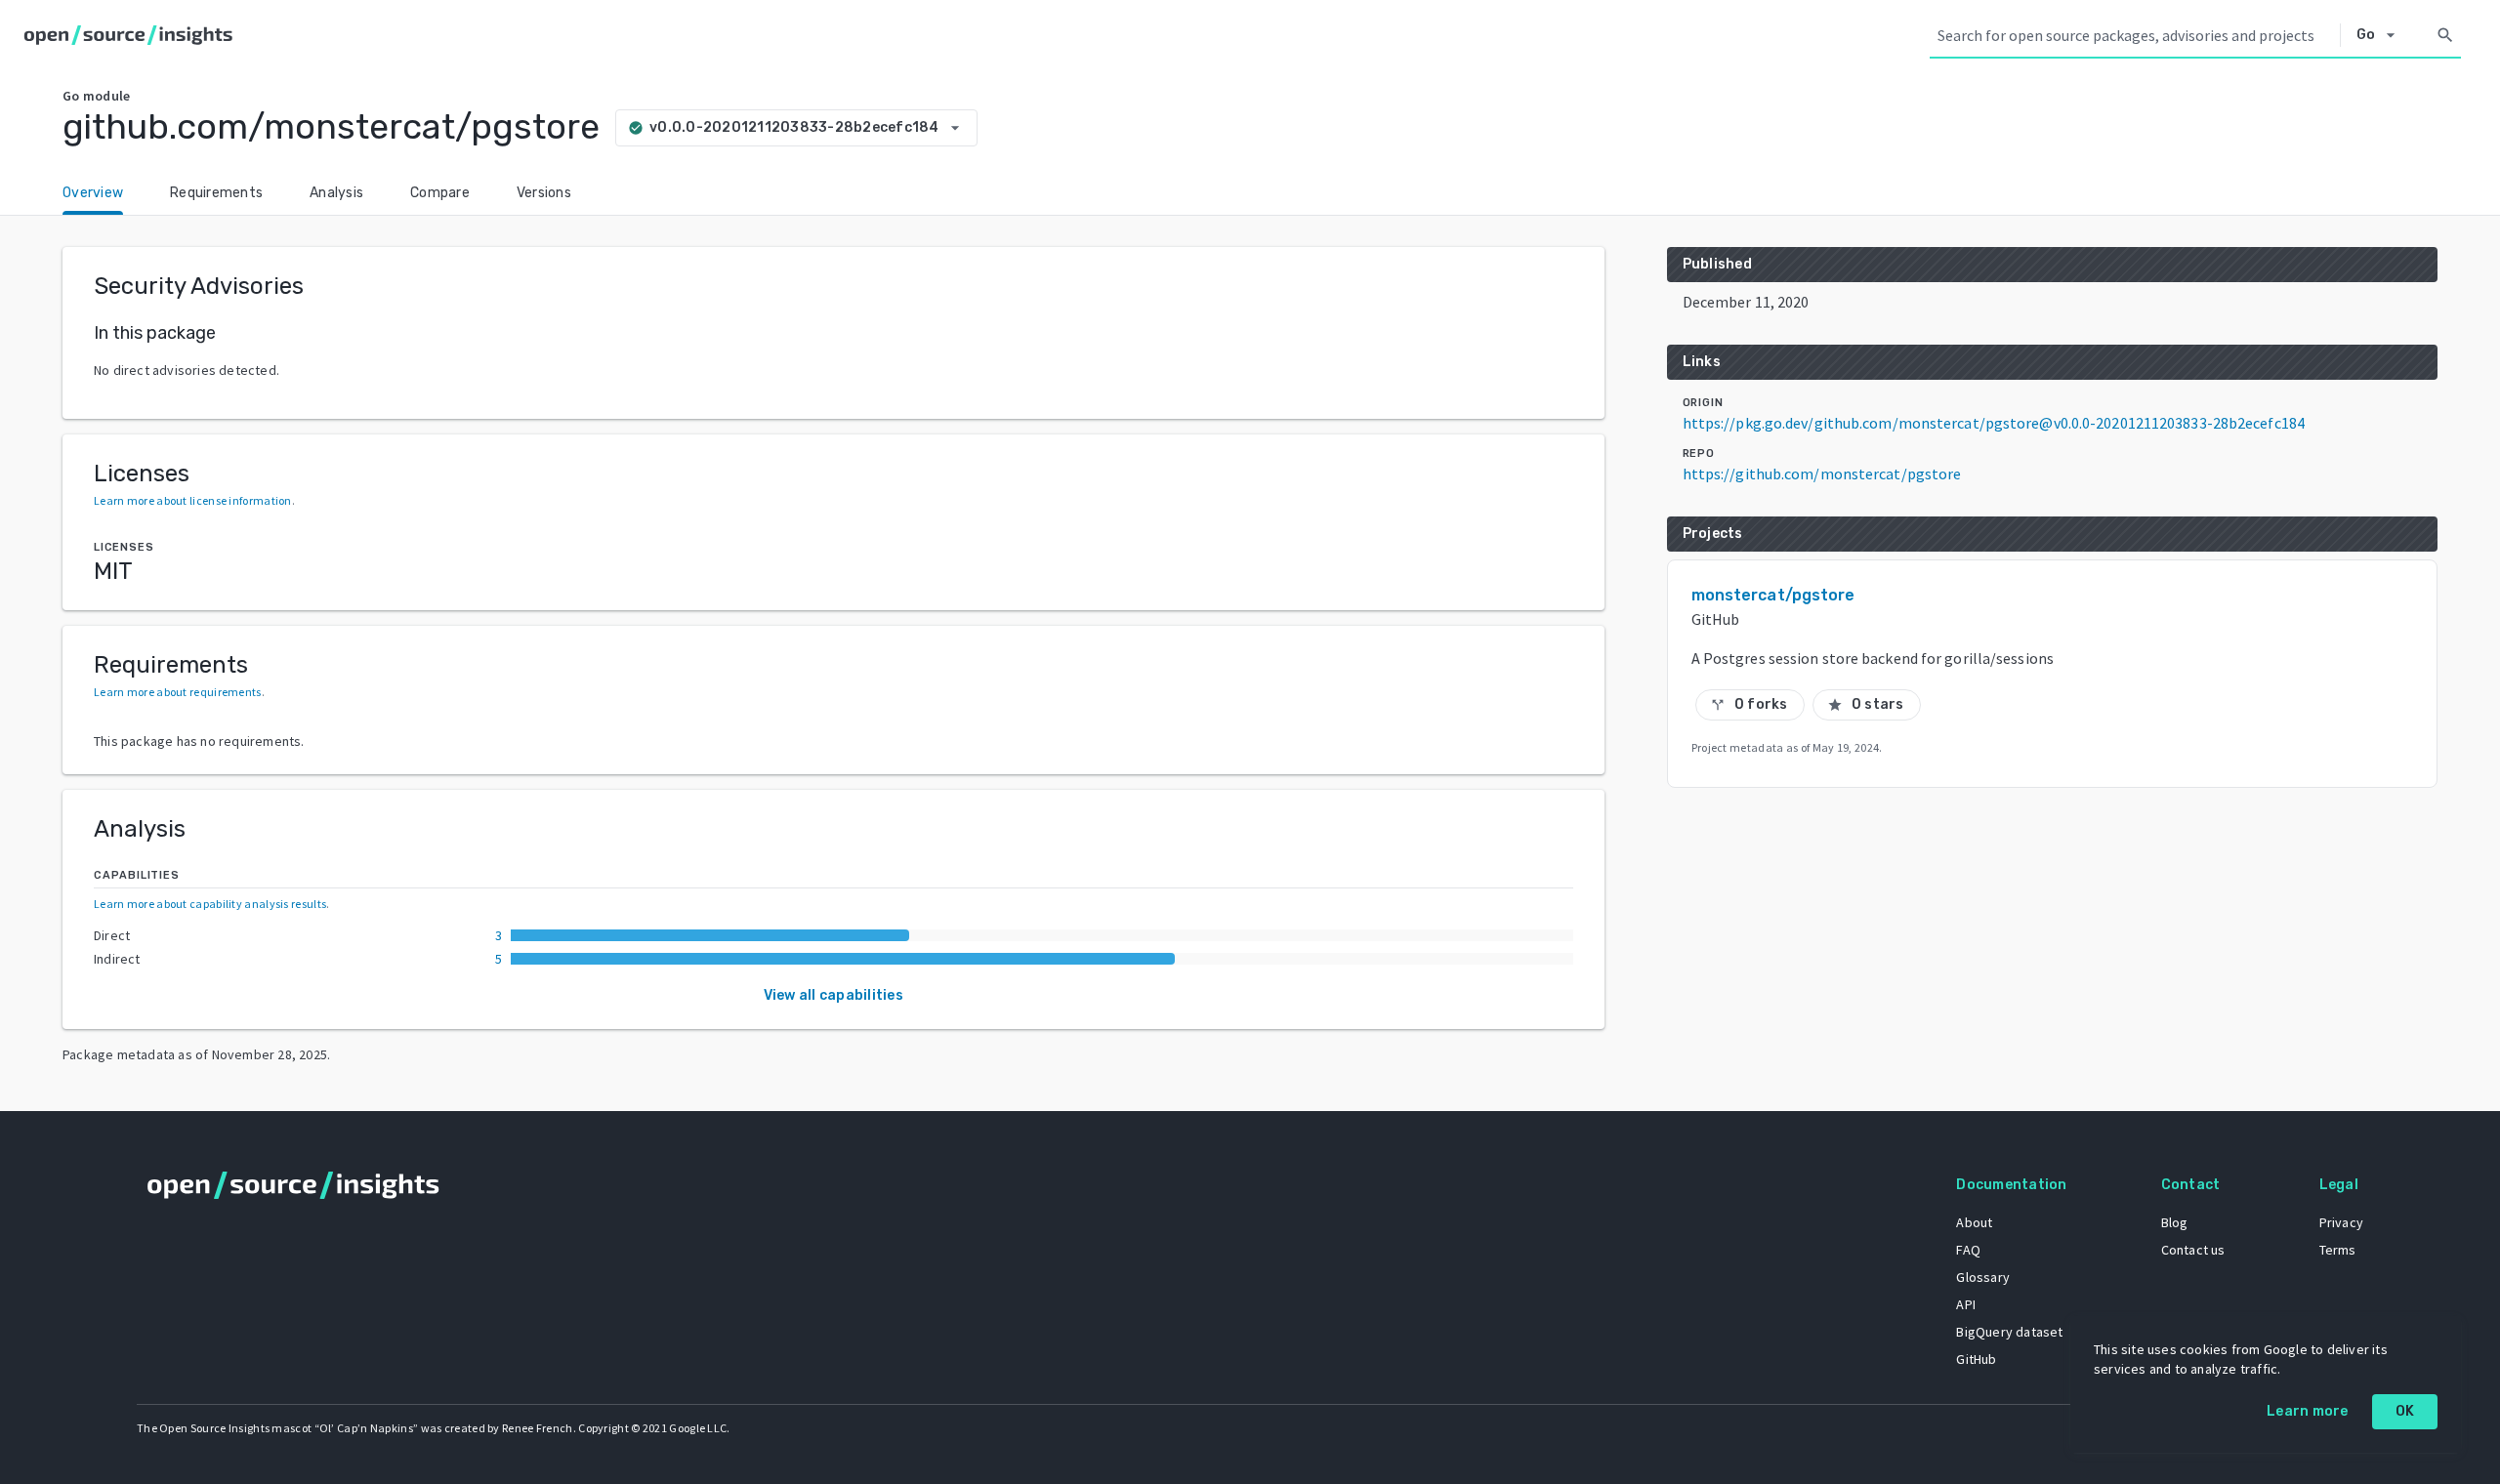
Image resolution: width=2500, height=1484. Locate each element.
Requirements (216, 193)
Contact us (2193, 1250)
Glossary (1983, 1277)
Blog (2175, 1222)
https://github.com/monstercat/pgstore (1822, 474)
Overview (93, 193)
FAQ (1968, 1250)
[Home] (132, 35)
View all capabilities (833, 995)
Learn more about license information (193, 500)
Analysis (336, 193)
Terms (2338, 1250)
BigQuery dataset (2009, 1332)
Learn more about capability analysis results (210, 904)
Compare (440, 193)
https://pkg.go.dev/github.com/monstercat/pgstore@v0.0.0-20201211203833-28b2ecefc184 (1994, 423)
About (1974, 1222)
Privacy (2341, 1222)
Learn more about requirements (178, 692)
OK (2405, 1411)
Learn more (2308, 1411)
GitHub (1976, 1359)
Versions (544, 193)
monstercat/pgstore (1773, 595)
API (1966, 1304)
